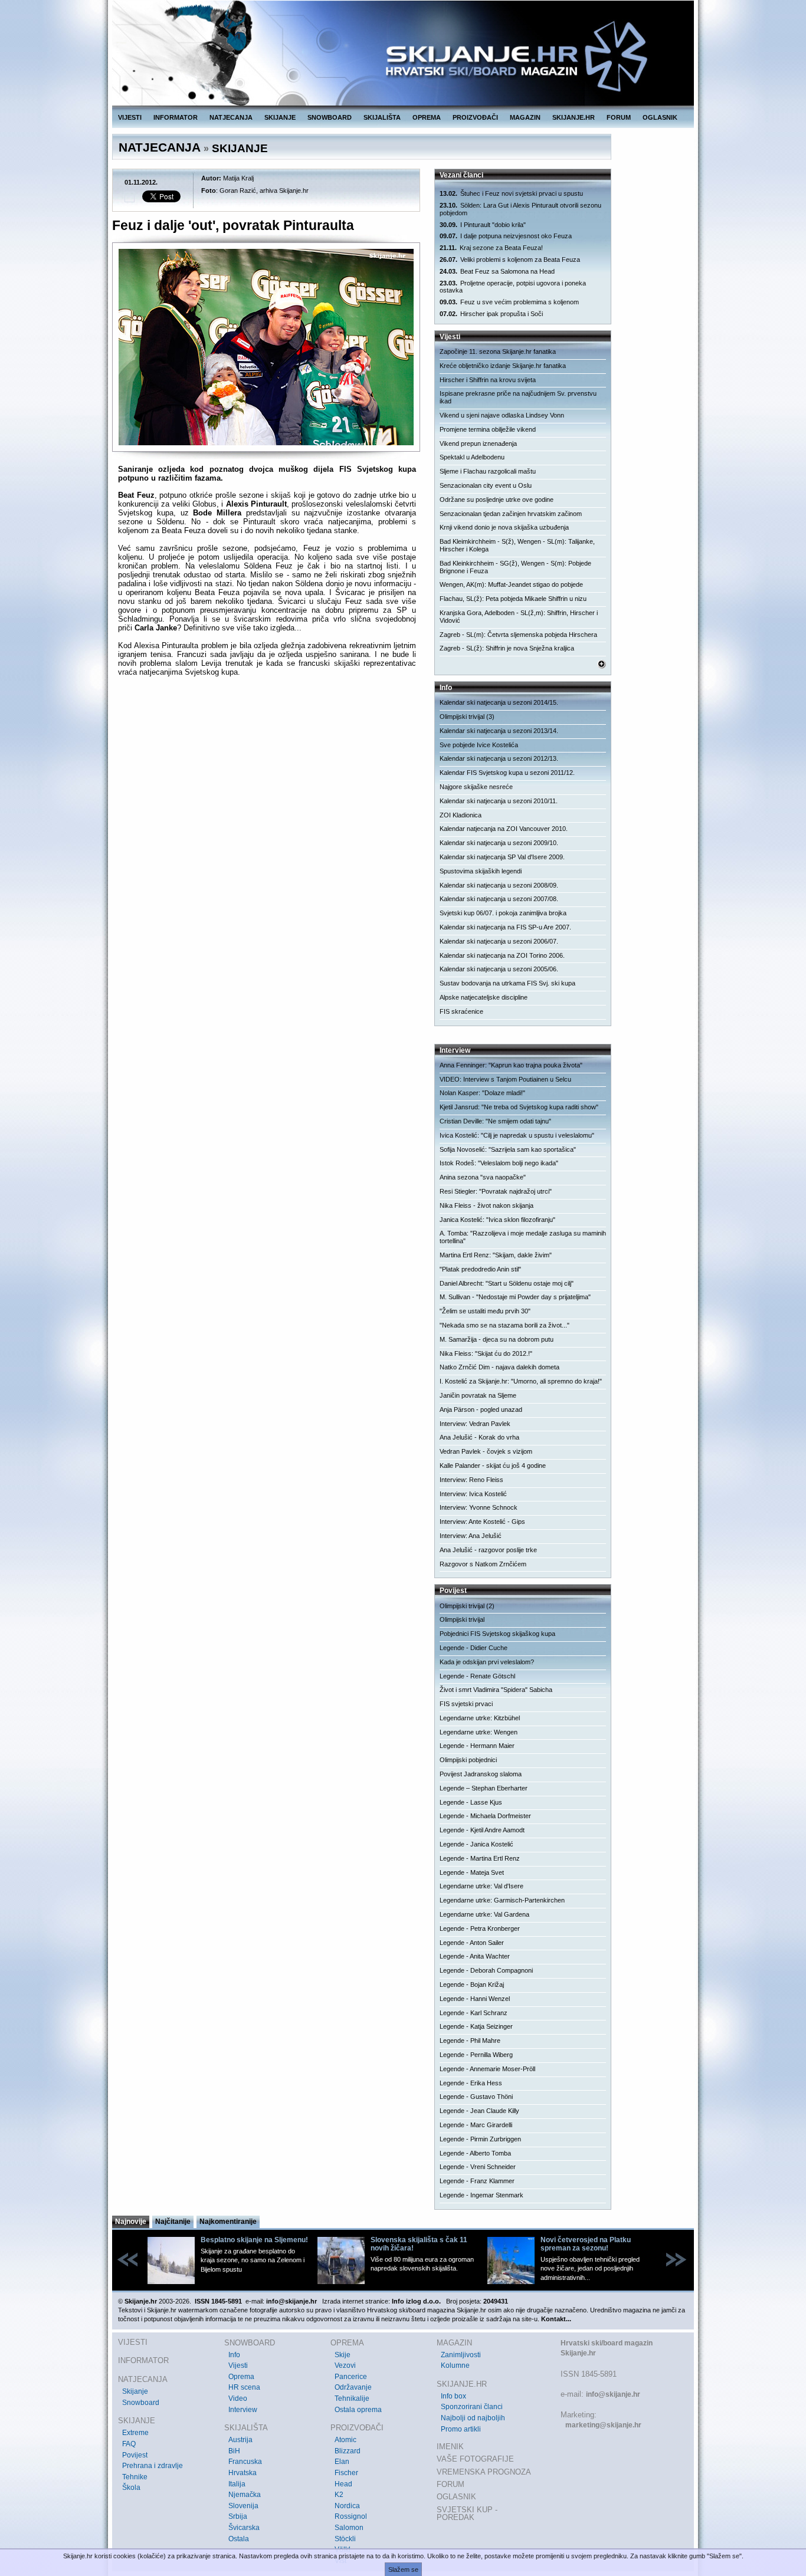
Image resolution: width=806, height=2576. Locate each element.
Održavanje (353, 2387)
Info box (453, 2396)
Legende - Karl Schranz (474, 2013)
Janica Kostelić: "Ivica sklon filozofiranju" (497, 1220)
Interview (243, 2410)
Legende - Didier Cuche (474, 1648)
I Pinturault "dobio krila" (483, 225)
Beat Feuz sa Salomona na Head (497, 271)
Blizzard (348, 2451)
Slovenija (243, 2506)
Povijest (135, 2455)
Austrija (240, 2440)
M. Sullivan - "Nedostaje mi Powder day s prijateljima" (515, 1297)
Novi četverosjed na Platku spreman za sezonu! (586, 2244)
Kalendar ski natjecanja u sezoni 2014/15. (499, 702)
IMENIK (450, 2447)
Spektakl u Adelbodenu (472, 457)
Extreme (135, 2433)
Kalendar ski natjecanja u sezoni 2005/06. (499, 969)
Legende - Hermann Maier (477, 1746)
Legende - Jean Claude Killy (479, 2111)
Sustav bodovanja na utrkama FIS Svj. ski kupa (507, 983)
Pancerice (351, 2377)
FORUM (619, 117)
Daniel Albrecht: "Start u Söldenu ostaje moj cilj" (507, 1283)
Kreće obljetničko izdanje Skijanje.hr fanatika (503, 366)
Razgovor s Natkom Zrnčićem (483, 1564)
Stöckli (345, 2539)
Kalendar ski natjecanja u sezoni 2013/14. (499, 731)
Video (238, 2398)
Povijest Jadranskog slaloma (481, 1774)
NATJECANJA (231, 117)
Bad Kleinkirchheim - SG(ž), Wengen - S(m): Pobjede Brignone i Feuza (515, 567)
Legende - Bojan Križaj (472, 1984)
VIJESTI (130, 117)
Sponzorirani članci (472, 2407)
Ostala (239, 2539)
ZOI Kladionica (461, 815)
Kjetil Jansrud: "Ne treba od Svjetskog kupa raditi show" (519, 1107)
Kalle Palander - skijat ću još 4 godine (493, 1466)
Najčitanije (173, 2222)
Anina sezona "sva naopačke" (483, 1177)
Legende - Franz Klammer (477, 2181)
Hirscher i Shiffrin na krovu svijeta (488, 380)
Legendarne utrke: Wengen (479, 1732)
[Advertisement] (267, 800)
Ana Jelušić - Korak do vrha (479, 1437)
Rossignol (351, 2516)
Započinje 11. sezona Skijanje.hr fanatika (498, 351)
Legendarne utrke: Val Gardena (484, 1914)
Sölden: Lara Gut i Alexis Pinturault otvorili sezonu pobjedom (520, 209)
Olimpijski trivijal (462, 1619)
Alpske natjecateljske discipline (484, 997)
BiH (234, 2451)
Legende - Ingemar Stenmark (481, 2195)
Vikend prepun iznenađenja (478, 443)
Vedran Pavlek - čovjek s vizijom (486, 1451)
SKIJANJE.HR (574, 117)
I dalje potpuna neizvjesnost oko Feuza (506, 236)
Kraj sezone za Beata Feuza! (491, 248)
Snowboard (141, 2403)
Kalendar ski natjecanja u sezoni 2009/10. (499, 843)
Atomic (345, 2440)
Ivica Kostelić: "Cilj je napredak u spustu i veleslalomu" (517, 1135)
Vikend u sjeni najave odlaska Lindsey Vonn (502, 415)
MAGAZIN (525, 117)
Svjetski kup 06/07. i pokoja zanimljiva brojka (503, 913)
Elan (342, 2462)
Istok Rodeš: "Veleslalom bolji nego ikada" (499, 1163)
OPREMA (427, 117)
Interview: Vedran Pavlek (475, 1424)
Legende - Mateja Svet (472, 1872)
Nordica (347, 2506)
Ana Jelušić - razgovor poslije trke (488, 1550)
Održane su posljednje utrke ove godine (497, 500)
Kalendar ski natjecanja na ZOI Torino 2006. (502, 955)
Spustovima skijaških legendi (481, 871)
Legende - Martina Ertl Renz (480, 1858)
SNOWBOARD (330, 117)
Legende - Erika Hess (471, 2083)
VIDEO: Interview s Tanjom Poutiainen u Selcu (505, 1079)
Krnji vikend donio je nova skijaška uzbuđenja (504, 527)
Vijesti (238, 2365)
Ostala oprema (358, 2410)
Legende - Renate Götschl (477, 1676)
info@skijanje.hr (613, 2394)
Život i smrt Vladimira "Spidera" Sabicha (496, 1690)
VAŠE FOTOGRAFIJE (475, 2459)
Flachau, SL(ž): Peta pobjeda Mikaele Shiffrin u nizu (513, 599)
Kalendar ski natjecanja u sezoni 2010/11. (499, 801)
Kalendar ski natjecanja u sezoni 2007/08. (499, 899)
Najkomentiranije (228, 2222)
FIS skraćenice (461, 1011)
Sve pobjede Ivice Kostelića (479, 745)
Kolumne (455, 2365)
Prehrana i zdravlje (153, 2466)
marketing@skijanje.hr (603, 2425)
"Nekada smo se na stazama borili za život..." (504, 1325)
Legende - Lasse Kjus (471, 1802)
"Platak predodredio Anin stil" (480, 1269)
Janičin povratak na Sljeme (478, 1395)
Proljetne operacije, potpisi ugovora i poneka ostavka (513, 287)
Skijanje (135, 2391)
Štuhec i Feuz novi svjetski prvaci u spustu (511, 193)
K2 (339, 2495)
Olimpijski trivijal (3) (467, 717)
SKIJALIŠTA (382, 117)
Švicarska (244, 2528)
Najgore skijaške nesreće (476, 787)
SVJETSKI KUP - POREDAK (467, 2514)
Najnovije (131, 2222)
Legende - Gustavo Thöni (476, 2097)
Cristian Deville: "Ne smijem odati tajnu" (495, 1121)
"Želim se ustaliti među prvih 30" (485, 1311)
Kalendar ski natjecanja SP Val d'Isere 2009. (502, 857)
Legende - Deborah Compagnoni (486, 1970)
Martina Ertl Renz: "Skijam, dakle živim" (496, 1255)
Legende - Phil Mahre (470, 2041)
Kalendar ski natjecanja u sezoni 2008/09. (499, 885)
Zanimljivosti (461, 2355)
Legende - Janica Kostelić (476, 1844)
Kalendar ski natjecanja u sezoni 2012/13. (499, 758)
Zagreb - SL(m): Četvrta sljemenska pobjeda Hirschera (518, 635)
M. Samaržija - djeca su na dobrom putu (497, 1339)
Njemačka (245, 2495)
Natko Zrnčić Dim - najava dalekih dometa (499, 1367)
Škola (131, 2488)
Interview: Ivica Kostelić (473, 1494)
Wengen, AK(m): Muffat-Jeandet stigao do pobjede (511, 584)
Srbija (238, 2516)
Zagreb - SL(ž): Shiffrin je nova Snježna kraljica (507, 648)
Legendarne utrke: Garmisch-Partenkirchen (502, 1900)
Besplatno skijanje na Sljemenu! (254, 2240)
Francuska (245, 2462)
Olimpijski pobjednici (468, 1760)
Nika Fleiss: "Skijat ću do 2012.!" (486, 1353)
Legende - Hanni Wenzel (475, 1999)
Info (234, 2355)
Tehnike (135, 2477)
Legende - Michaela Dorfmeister (485, 1816)
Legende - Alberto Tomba (475, 2153)
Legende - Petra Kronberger (480, 1928)
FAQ (129, 2444)
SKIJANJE (280, 117)
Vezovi (345, 2365)
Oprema (241, 2377)
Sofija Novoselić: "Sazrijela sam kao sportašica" (508, 1149)
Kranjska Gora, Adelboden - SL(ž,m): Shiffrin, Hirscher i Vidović (519, 617)
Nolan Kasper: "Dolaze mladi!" (482, 1093)
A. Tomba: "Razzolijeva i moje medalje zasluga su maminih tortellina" (523, 1237)
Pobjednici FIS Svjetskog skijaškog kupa (497, 1634)
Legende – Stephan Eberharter (484, 1788)
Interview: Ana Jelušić (471, 1536)
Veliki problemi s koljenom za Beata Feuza (510, 259)
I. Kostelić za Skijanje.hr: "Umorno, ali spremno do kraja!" (521, 1381)
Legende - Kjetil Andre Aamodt (482, 1830)
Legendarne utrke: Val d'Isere (481, 1886)
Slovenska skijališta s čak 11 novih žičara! (419, 2244)
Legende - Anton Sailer (472, 1943)
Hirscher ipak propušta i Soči (491, 314)
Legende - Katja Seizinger (476, 2026)
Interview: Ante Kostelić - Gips (482, 1522)
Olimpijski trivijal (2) (467, 1606)
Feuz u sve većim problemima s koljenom (509, 302)
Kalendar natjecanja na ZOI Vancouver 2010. (504, 829)
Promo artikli (461, 2429)
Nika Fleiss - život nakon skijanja (486, 1205)
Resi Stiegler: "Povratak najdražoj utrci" (496, 1191)
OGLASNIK (660, 117)
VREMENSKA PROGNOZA (484, 2472)
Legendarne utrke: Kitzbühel (480, 1718)
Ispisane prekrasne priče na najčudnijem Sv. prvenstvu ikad (518, 397)
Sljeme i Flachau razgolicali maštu (488, 471)
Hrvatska (243, 2473)
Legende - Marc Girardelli (476, 2125)
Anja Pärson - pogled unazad (481, 1409)
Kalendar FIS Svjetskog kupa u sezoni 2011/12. (507, 773)
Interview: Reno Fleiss (471, 1480)
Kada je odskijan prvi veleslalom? (487, 1662)
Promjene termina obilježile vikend (488, 429)
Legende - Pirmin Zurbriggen (480, 2139)
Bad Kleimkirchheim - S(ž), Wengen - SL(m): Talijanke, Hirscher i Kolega (517, 545)
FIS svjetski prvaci (466, 1704)
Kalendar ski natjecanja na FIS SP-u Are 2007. (505, 927)
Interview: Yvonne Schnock (479, 1507)
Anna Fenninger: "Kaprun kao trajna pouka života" (511, 1065)
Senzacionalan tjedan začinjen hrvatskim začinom (511, 514)
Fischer (346, 2473)
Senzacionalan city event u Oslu (486, 485)
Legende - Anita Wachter (475, 1956)
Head (343, 2484)
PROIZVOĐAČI (475, 117)
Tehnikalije (352, 2398)
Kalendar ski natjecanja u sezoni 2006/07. (499, 941)
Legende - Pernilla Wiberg (476, 2055)
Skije (343, 2355)
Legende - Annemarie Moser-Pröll (487, 2069)
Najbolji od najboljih (473, 2418)
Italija (237, 2484)
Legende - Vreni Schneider (478, 2167)
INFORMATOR (176, 117)
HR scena (244, 2387)
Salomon (349, 2528)
